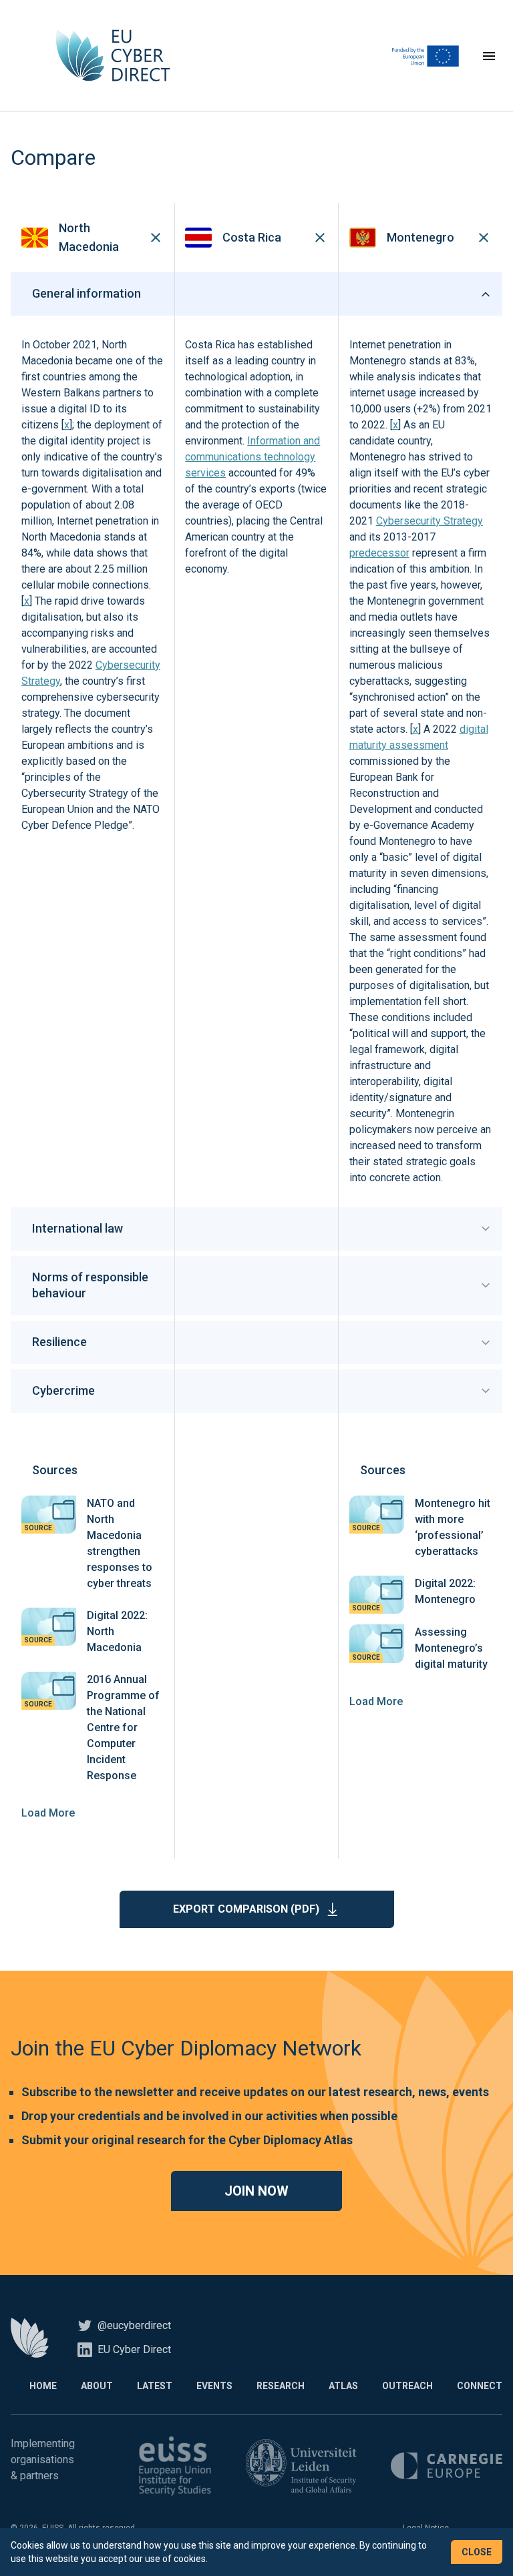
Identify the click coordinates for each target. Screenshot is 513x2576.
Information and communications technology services (252, 457)
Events (214, 2386)
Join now (256, 2191)
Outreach (407, 2386)
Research (281, 2386)
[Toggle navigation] (489, 56)
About (97, 2386)
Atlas (343, 2386)
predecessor (379, 553)
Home (43, 2386)
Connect (480, 2386)
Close (477, 2552)
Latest (155, 2386)
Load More (48, 1813)
